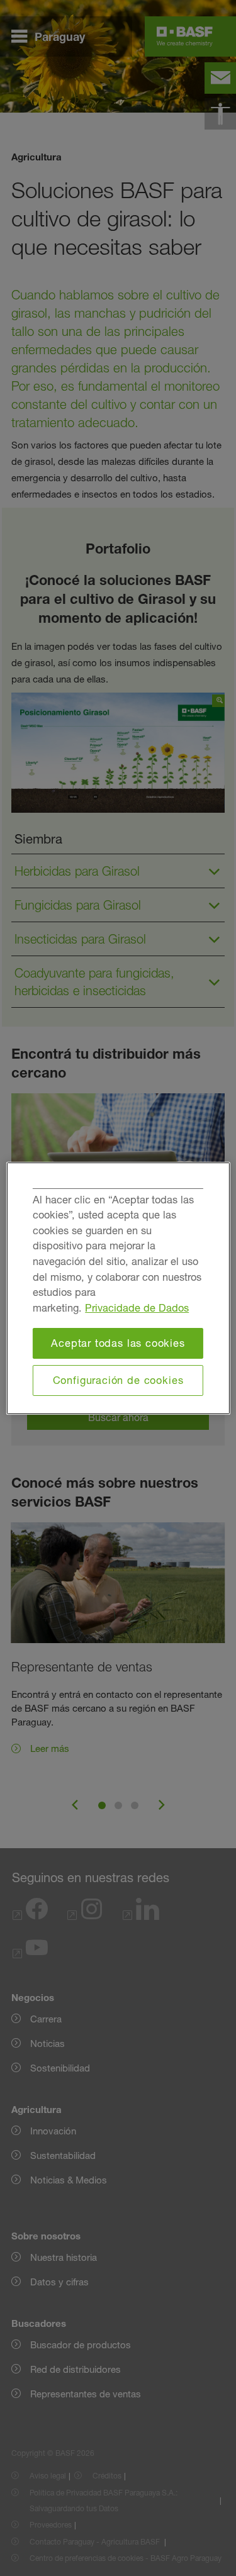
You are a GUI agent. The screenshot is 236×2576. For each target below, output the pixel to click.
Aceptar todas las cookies (118, 1343)
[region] (118, 1288)
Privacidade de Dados (137, 1308)
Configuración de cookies (118, 1380)
